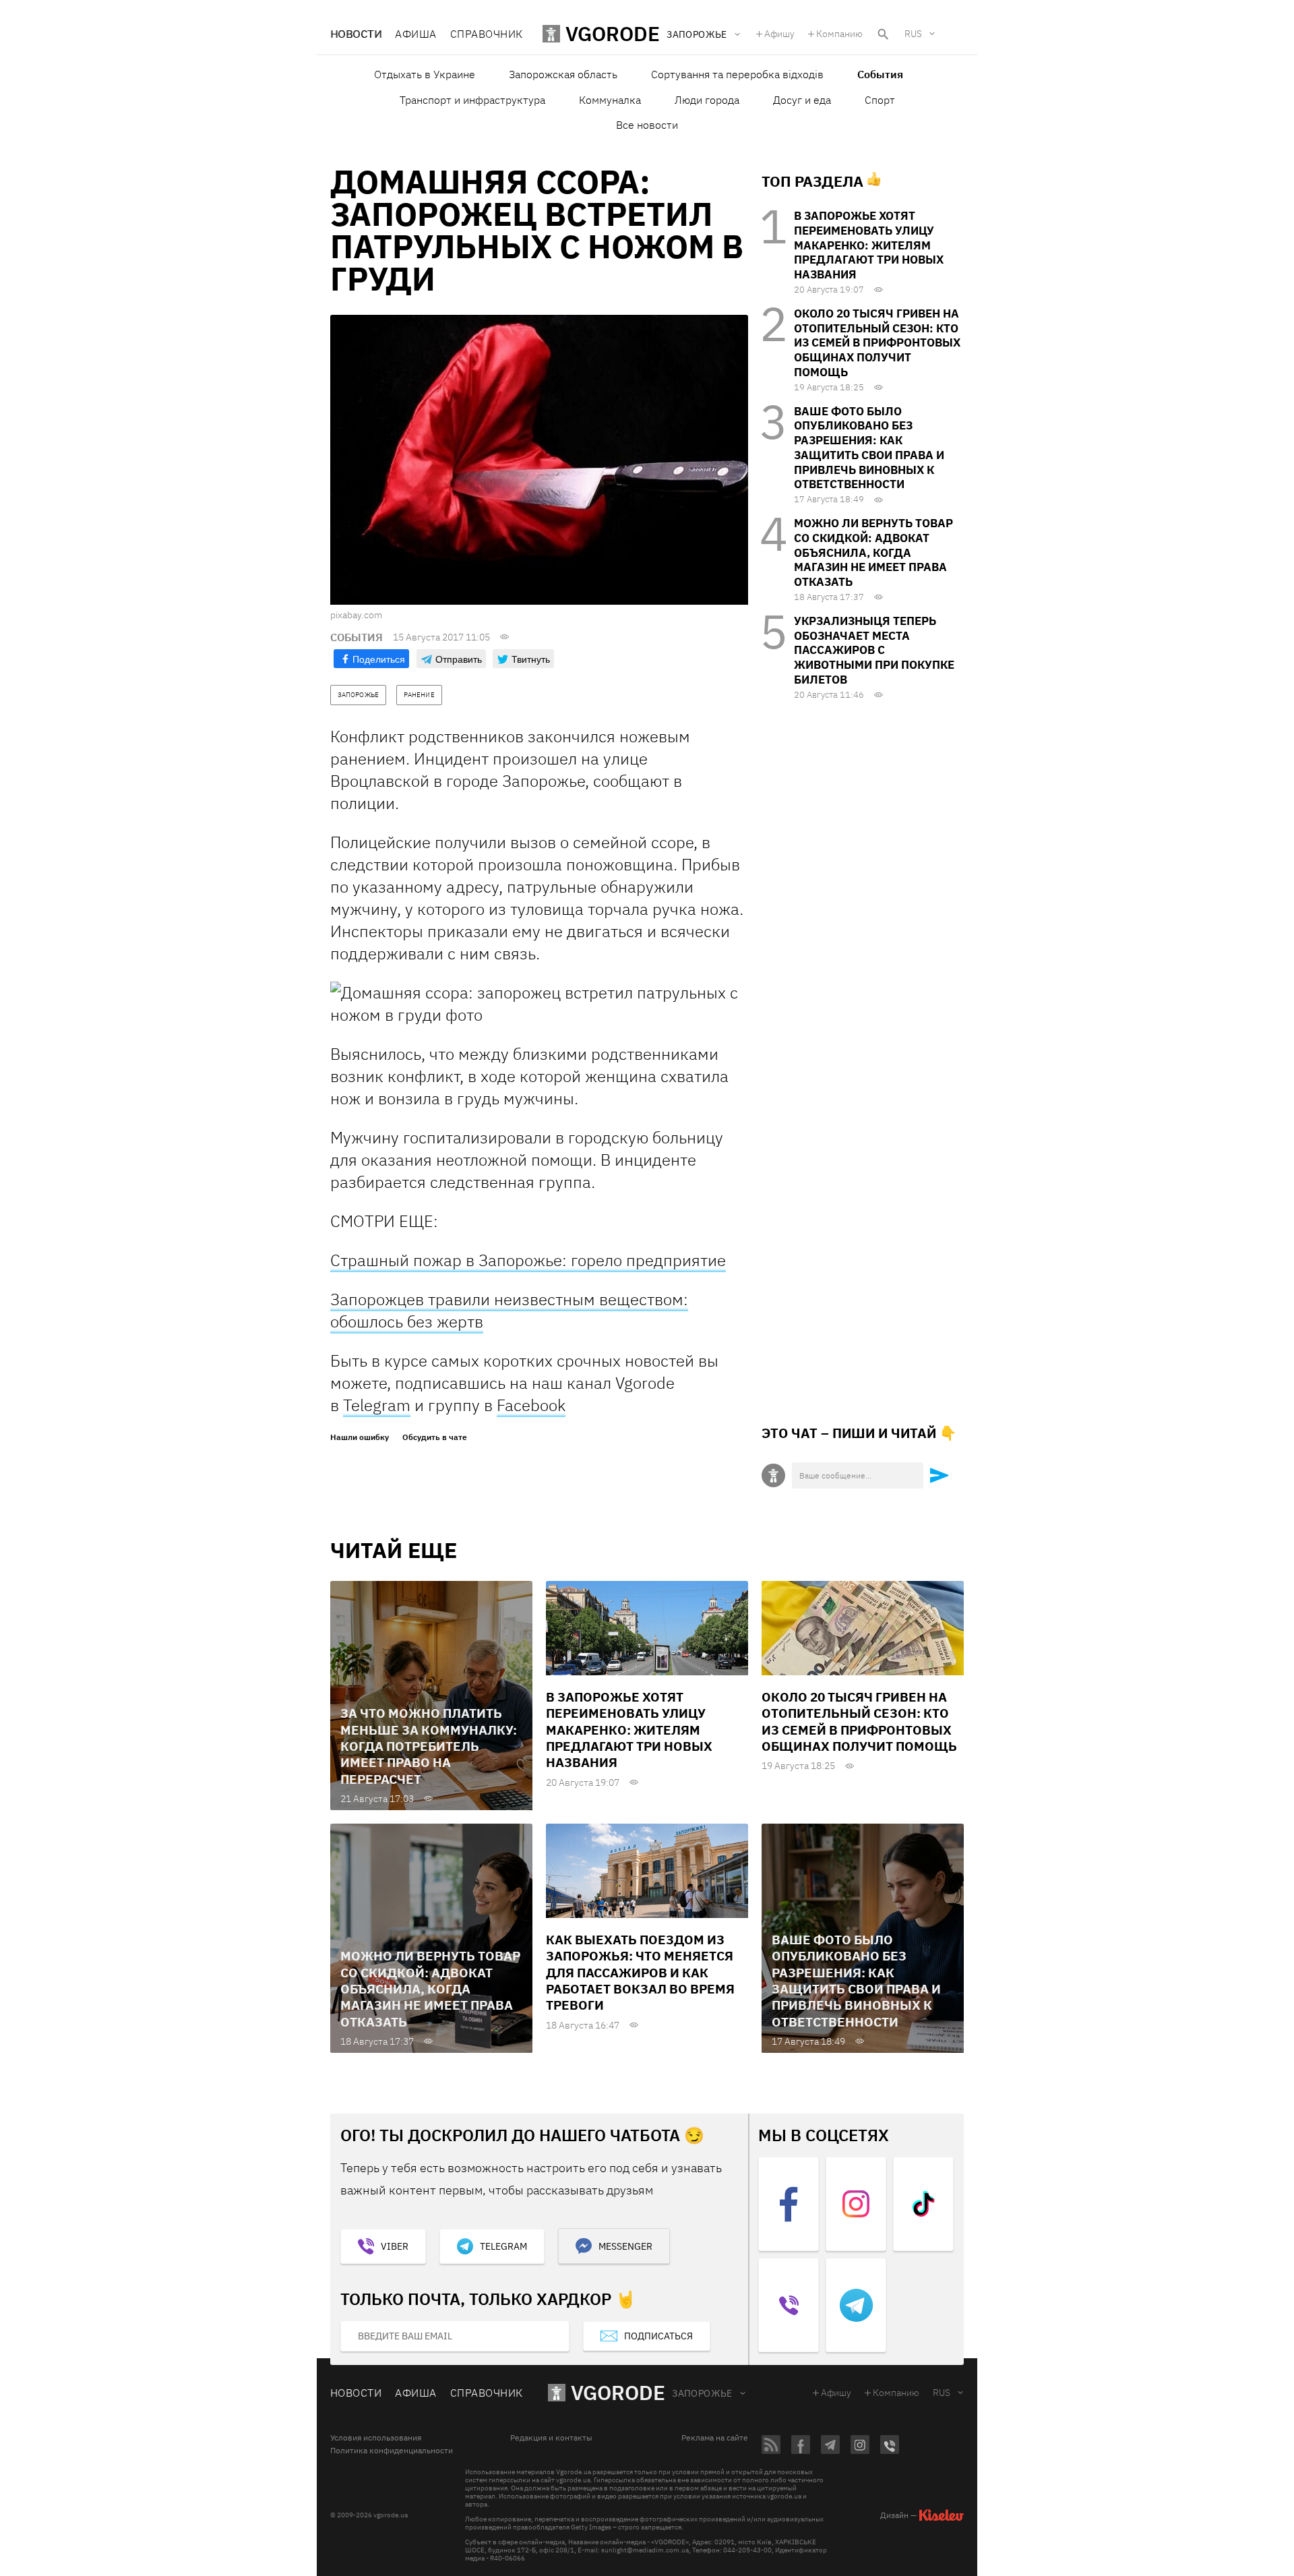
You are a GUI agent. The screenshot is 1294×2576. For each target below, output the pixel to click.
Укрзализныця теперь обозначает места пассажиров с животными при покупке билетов (874, 650)
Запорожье (702, 2393)
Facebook (531, 1405)
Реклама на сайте (715, 2438)
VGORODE (618, 2392)
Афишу (779, 34)
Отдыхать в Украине (425, 74)
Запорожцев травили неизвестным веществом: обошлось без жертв (509, 1310)
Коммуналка (610, 100)
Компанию (839, 34)
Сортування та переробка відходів (737, 74)
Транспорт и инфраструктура (472, 100)
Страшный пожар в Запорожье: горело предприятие (528, 1260)
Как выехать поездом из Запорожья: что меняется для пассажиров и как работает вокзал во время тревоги (640, 1972)
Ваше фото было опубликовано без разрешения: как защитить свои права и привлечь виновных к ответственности (869, 448)
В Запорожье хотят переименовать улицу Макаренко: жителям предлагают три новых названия (869, 245)
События (880, 74)
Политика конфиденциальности (392, 2451)
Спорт (880, 100)
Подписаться (658, 2336)
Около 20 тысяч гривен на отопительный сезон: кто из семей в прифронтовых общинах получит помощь (877, 343)
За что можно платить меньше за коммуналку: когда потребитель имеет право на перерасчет (429, 1746)
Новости (356, 34)
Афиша (415, 34)
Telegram (377, 1405)
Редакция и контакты (551, 2438)
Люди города (707, 100)
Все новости (647, 125)
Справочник (487, 34)
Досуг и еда (802, 100)
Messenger (625, 2246)
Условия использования (376, 2438)
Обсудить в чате (435, 1437)
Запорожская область (563, 74)
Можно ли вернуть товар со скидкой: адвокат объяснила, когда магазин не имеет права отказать (873, 552)
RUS (913, 34)
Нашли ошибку (360, 1437)
